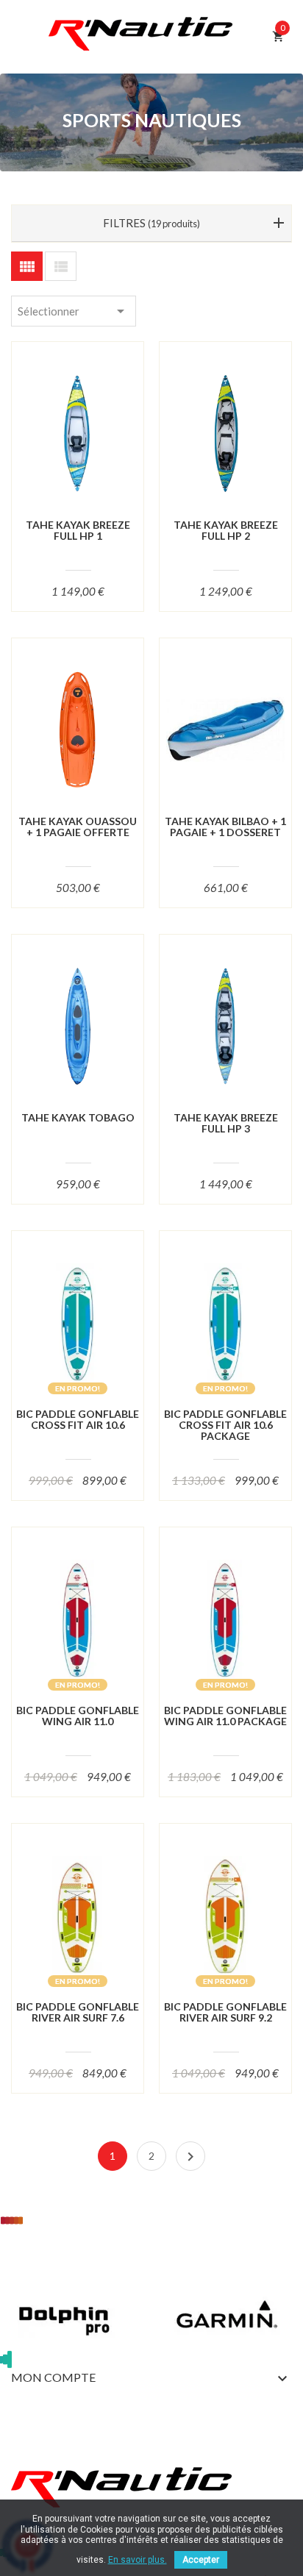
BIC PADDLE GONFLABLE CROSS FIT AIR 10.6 (78, 1420)
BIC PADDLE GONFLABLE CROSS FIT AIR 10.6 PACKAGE (225, 1425)
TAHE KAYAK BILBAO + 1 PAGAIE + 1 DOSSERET (225, 827)
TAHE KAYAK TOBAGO (78, 1117)
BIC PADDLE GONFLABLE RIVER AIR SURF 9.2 (225, 2012)
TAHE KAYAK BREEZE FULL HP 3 (226, 1123)
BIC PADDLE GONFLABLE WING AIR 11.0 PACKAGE (225, 1716)
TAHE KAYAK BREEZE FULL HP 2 (226, 531)
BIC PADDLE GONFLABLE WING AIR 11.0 (78, 1716)
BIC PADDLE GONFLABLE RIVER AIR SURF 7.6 (78, 2012)
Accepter (201, 2560)
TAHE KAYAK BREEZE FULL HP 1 (78, 531)
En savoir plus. (138, 2560)
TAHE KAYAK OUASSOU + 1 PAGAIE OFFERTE (78, 827)
